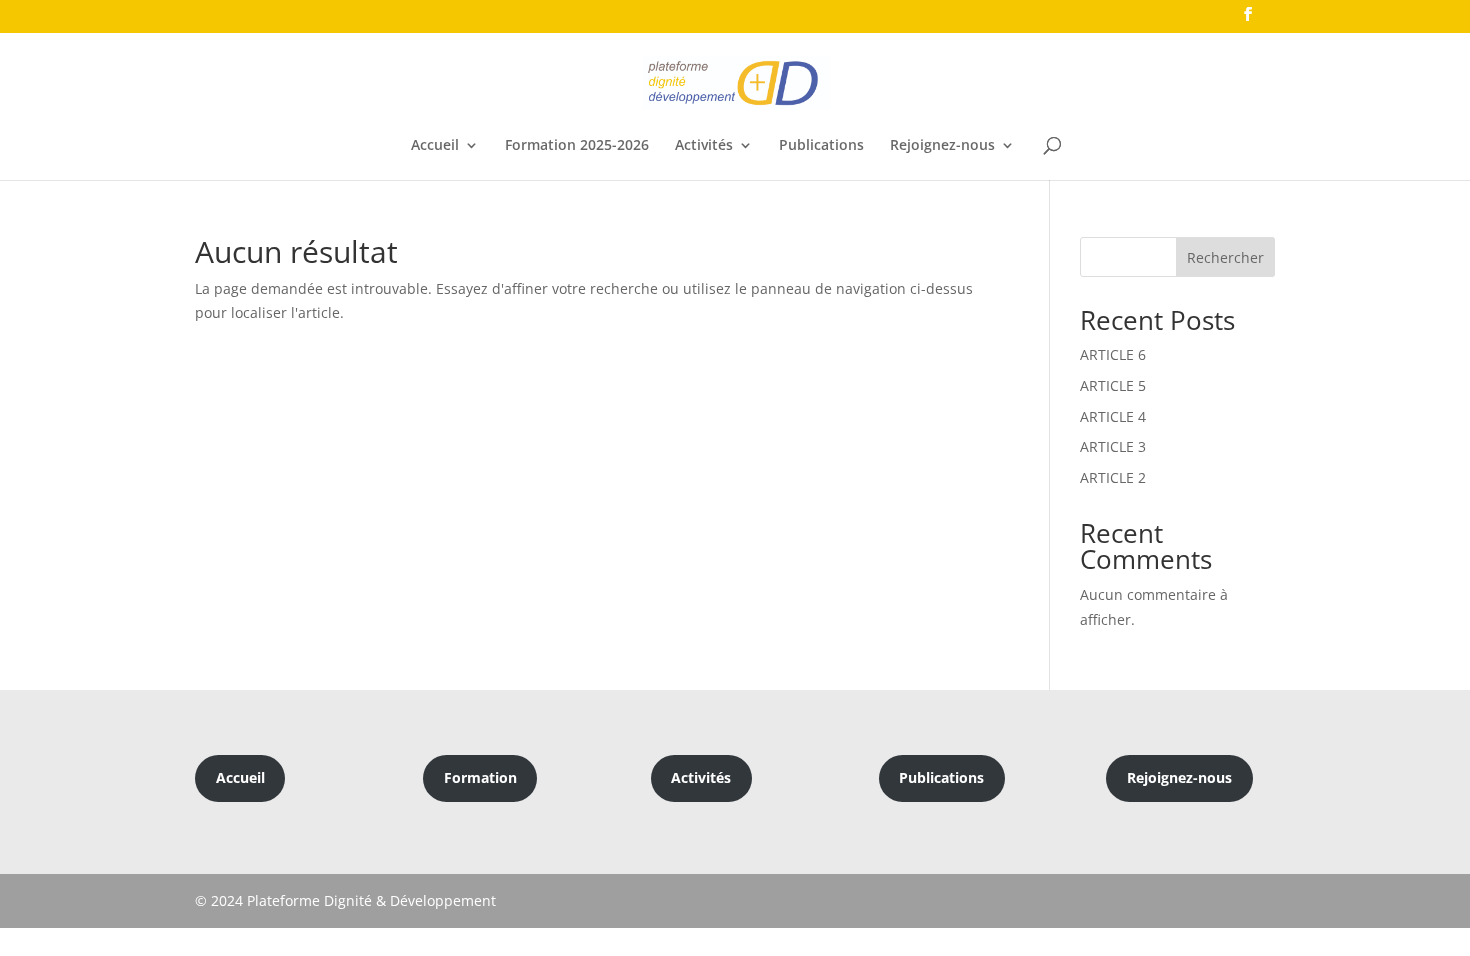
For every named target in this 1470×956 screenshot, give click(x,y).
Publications (821, 146)
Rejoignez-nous (942, 146)
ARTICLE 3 (1113, 446)
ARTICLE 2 (1113, 477)
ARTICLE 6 (1113, 354)
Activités (704, 146)
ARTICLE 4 (1113, 416)
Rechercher (1225, 257)
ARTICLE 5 (1113, 385)
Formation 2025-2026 (577, 146)
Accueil (435, 146)
